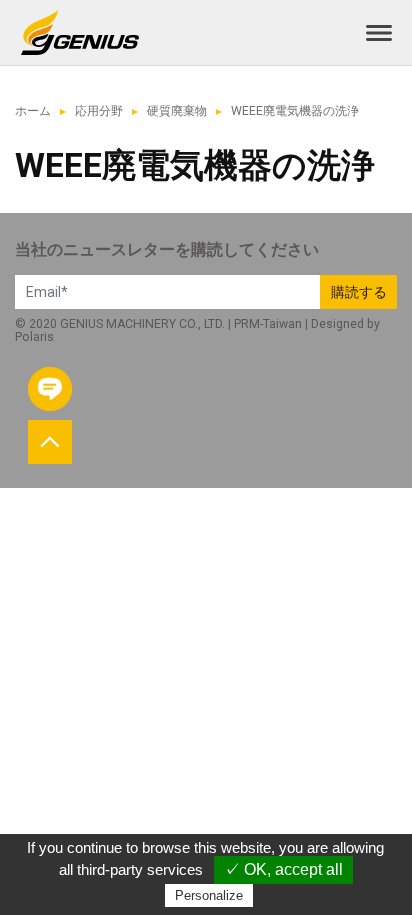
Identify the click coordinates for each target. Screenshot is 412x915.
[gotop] (50, 442)
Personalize (209, 895)
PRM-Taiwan (268, 324)
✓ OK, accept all (283, 869)
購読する (359, 292)
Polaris (34, 337)
